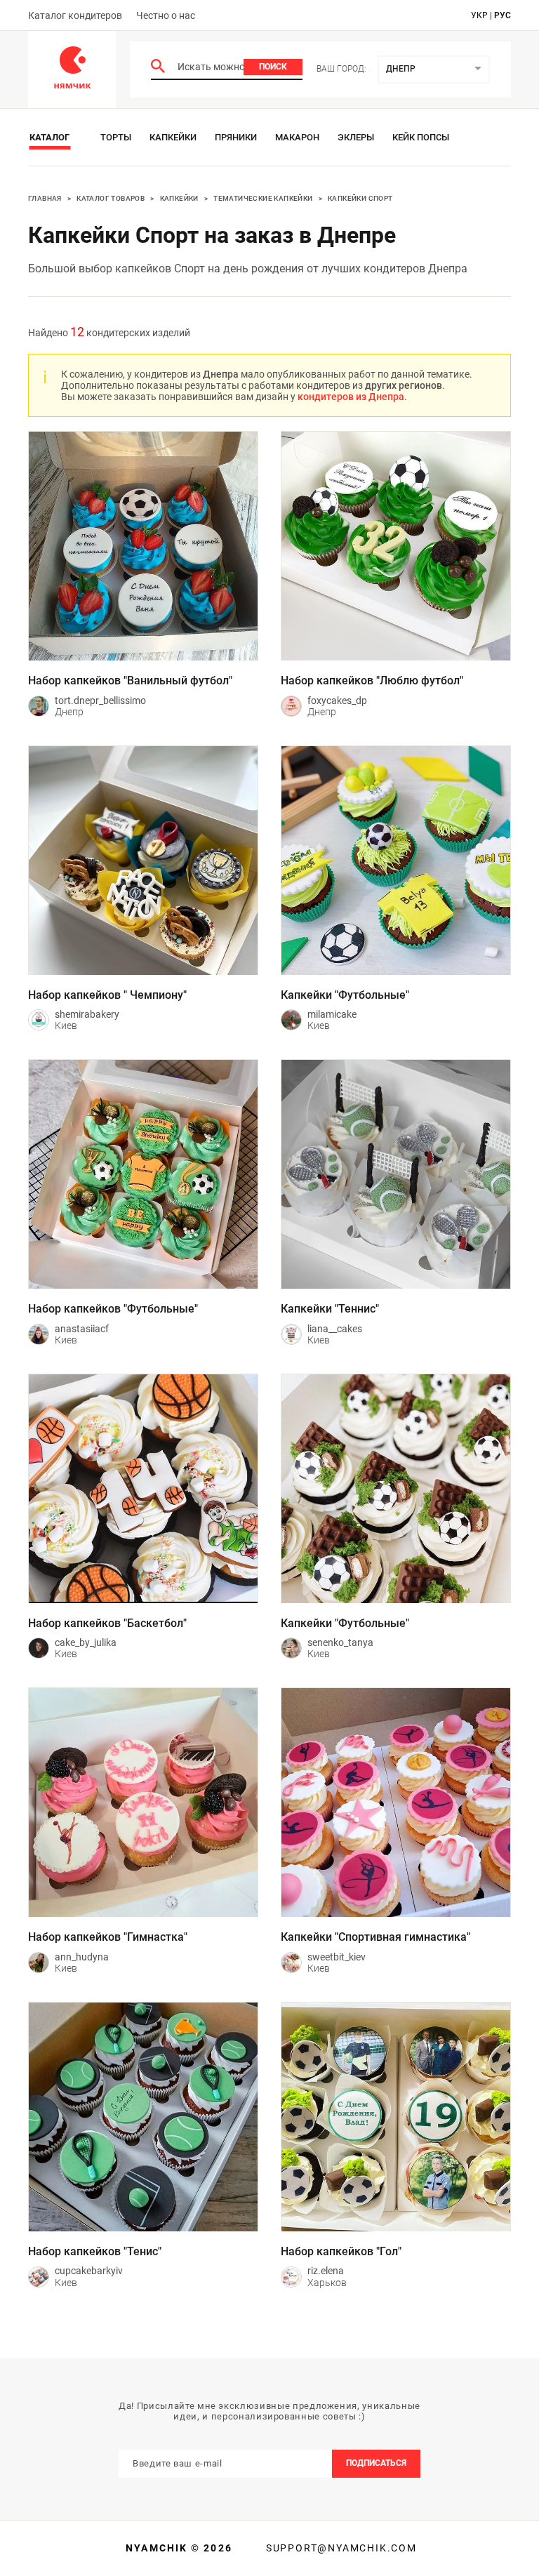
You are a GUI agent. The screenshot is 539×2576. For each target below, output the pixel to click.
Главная (45, 198)
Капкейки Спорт (360, 198)
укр (479, 15)
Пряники (236, 137)
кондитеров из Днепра (351, 397)
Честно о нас (166, 15)
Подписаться (376, 2463)
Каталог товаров (111, 198)
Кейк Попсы (421, 137)
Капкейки (173, 137)
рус (503, 15)
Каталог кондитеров (75, 15)
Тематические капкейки (263, 198)
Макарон (297, 137)
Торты (116, 137)
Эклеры (356, 137)
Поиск (273, 67)
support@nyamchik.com (340, 2548)
